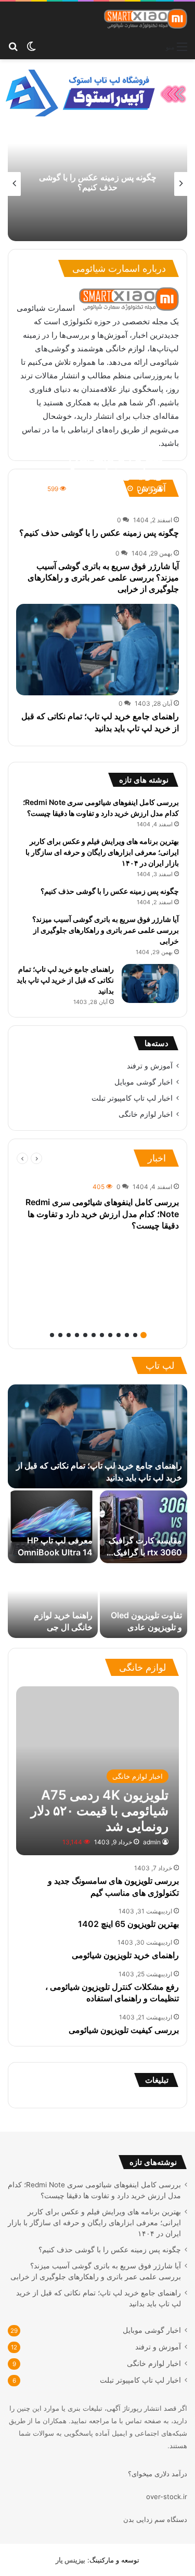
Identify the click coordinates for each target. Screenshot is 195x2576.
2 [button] (135, 1335)
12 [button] (52, 1335)
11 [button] (60, 1335)
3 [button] (127, 1335)
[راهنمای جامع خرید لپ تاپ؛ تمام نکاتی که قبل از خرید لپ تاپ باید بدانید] (97, 650)
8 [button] (85, 1335)
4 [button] (119, 1335)
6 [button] (102, 1335)
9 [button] (77, 1335)
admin (152, 1842)
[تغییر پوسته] (31, 46)
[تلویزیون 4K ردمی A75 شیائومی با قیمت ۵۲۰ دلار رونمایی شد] (97, 1771)
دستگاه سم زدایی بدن (155, 2519)
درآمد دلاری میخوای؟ (158, 2474)
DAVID (146, 489)
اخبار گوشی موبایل (144, 1082)
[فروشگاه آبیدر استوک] (98, 92)
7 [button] (94, 1335)
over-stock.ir (167, 2496)
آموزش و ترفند (150, 1066)
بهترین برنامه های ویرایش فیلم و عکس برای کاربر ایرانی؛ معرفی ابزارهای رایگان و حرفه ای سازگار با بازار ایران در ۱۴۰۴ (102, 852)
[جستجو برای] (13, 46)
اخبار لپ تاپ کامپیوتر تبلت (132, 1098)
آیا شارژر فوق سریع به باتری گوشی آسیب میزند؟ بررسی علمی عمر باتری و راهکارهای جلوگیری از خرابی (84, 182)
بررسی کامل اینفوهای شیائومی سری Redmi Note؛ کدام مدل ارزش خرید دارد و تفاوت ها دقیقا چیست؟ (102, 1214)
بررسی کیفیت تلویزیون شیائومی (124, 2030)
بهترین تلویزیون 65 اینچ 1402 (128, 1924)
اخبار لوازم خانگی (146, 1114)
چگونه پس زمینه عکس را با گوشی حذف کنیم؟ (99, 533)
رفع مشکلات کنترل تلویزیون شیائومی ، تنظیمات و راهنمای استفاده (112, 1992)
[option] (97, 1206)
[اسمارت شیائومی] (146, 19)
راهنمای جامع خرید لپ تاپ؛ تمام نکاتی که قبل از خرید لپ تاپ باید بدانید (65, 980)
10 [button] (69, 1335)
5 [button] (110, 1335)
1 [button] (144, 1335)
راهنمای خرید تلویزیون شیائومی (125, 1955)
